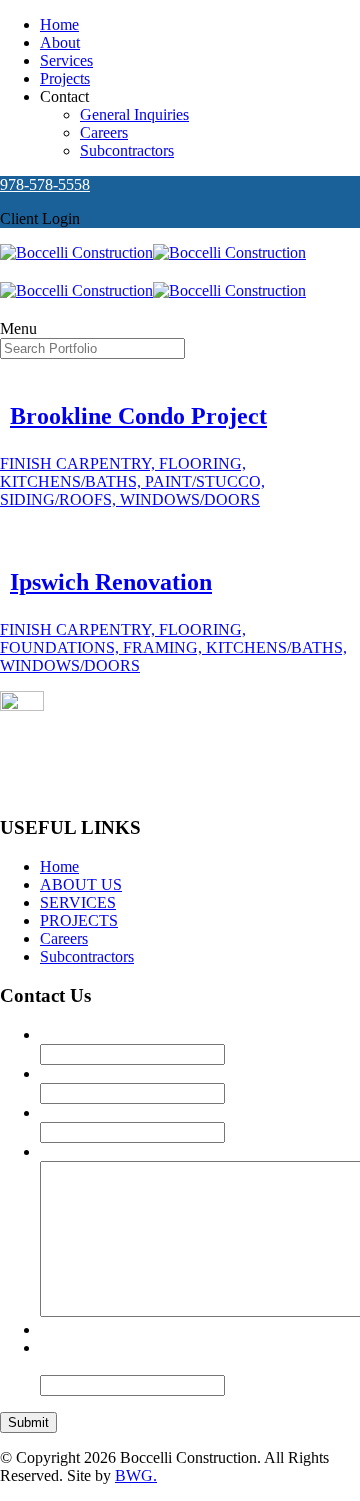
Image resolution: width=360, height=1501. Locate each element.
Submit (28, 1422)
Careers (104, 132)
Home (59, 24)
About (60, 42)
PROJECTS (79, 920)
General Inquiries (134, 114)
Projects (65, 78)
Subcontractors (127, 150)
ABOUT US (81, 884)
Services (66, 60)
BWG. (136, 1475)
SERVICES (78, 902)
